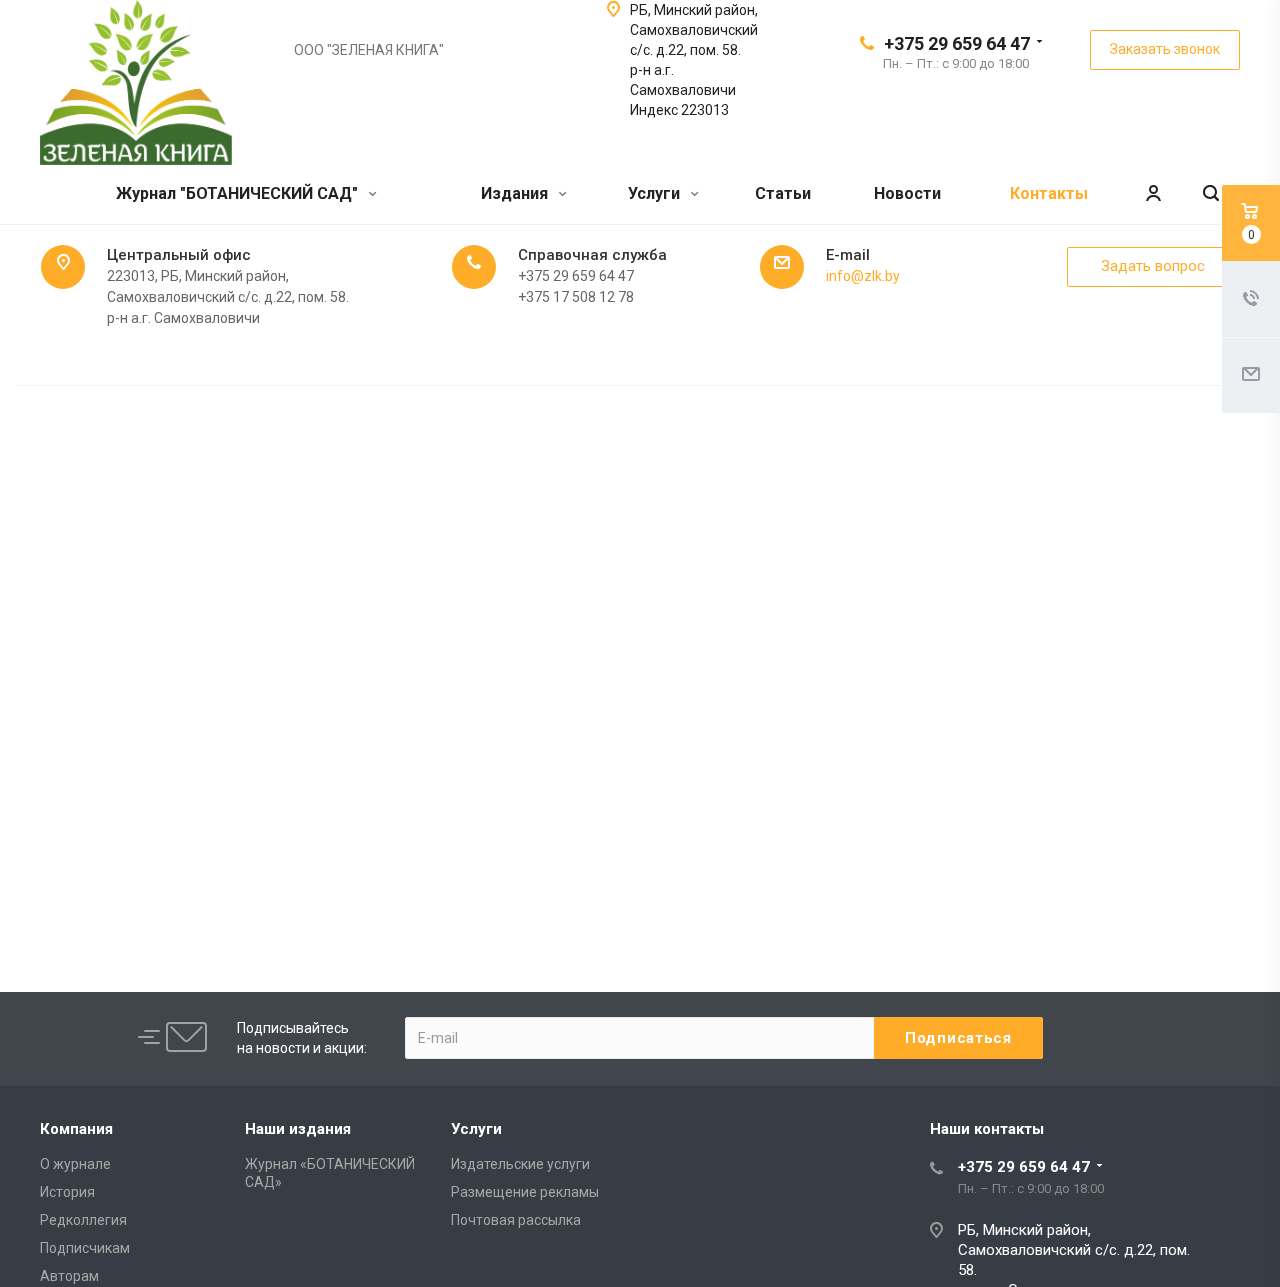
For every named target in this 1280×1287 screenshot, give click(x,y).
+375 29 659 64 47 (957, 43)
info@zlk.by (863, 276)
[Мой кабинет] (1153, 194)
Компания (76, 1129)
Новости (907, 193)
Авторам (69, 1276)
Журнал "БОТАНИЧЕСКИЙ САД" (239, 193)
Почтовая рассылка (516, 1220)
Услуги (656, 193)
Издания (516, 193)
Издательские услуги (520, 1164)
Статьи (783, 193)
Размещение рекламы (525, 1192)
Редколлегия (83, 1220)
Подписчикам (85, 1248)
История (67, 1192)
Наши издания (298, 1129)
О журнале (75, 1164)
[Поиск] (1211, 194)
